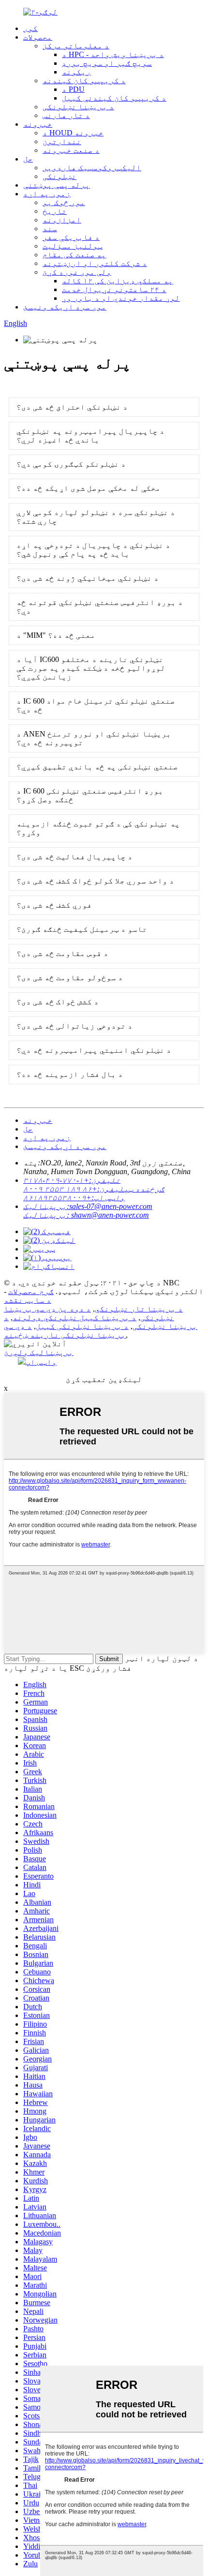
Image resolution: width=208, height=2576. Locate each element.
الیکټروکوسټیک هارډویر (92, 168)
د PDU (73, 89)
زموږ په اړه (47, 194)
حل (28, 159)
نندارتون (62, 141)
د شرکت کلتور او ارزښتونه (95, 263)
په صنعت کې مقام (74, 255)
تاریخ (55, 211)
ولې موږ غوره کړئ (77, 272)
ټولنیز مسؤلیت (73, 246)
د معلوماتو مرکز (76, 46)
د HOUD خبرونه (73, 133)
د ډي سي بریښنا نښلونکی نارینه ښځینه (65, 1331)
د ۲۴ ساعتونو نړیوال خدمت (114, 289)
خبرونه (38, 124)
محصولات (38, 37)
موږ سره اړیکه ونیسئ (65, 307)
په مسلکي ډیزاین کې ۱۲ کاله (118, 281)
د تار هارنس (66, 115)
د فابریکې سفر (71, 237)
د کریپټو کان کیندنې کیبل (114, 98)
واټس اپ (41, 1362)
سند (50, 228)
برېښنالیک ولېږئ (39, 1352)
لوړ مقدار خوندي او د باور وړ (121, 298)
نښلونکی (59, 176)
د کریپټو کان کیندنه (84, 81)
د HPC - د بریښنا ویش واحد (113, 54)
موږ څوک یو (64, 202)
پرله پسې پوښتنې (57, 185)
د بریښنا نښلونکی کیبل (82, 1326)
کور (30, 28)
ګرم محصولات (31, 1291)
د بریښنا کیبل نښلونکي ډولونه (74, 1317)
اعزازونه (62, 220)
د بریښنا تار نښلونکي (139, 1309)
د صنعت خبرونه (71, 150)
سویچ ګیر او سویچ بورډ (107, 63)
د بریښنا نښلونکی (78, 107)
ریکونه (76, 72)
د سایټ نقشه (28, 1300)
